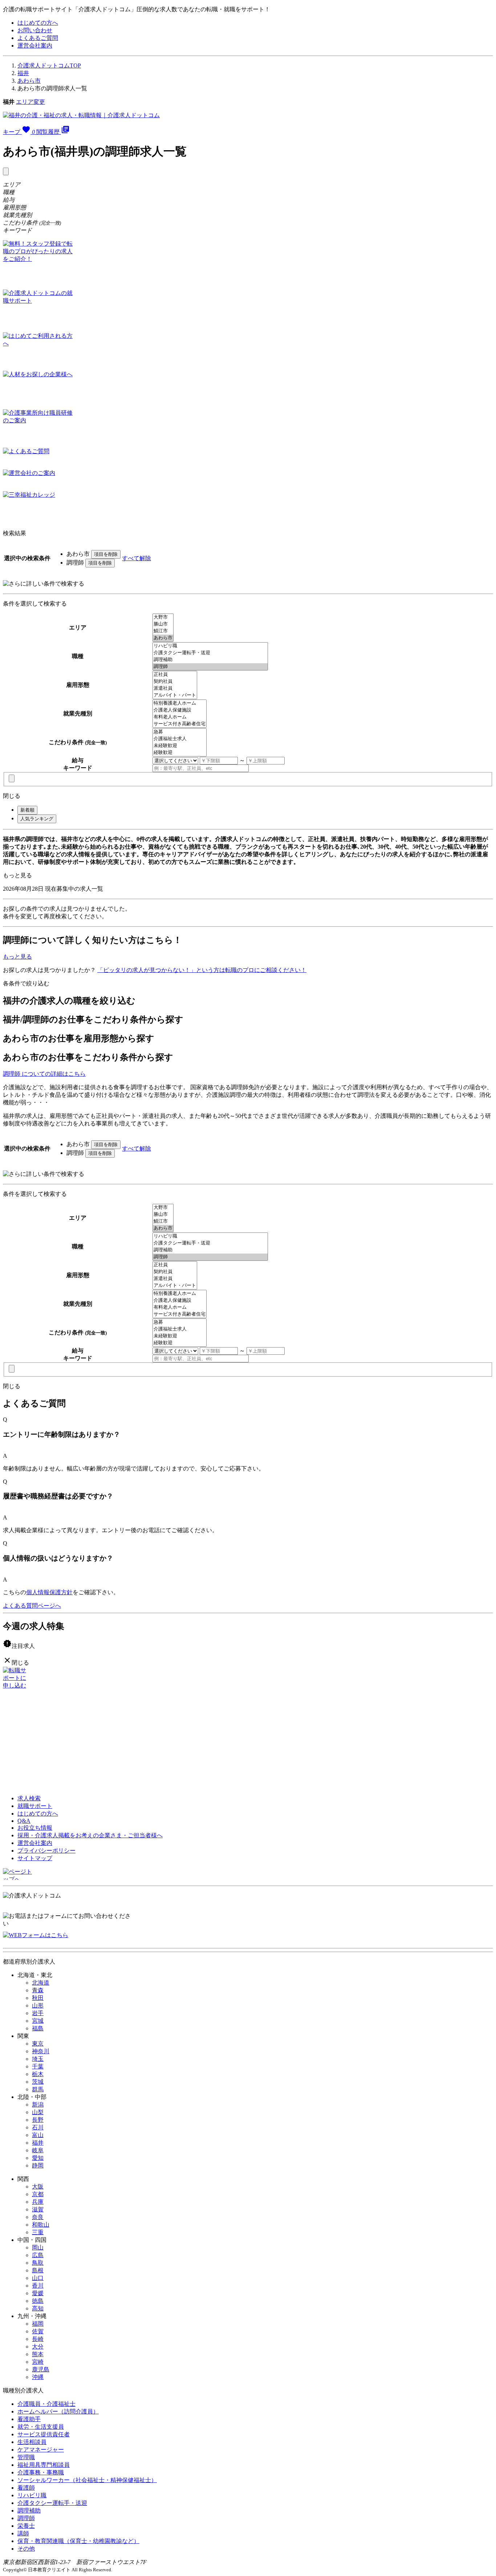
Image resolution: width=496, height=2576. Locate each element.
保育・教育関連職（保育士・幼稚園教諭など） (78, 2541)
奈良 (38, 2217)
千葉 (38, 2066)
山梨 (38, 2112)
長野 (38, 2120)
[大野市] (163, 617)
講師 (23, 2533)
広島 (38, 2255)
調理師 (26, 2518)
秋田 (38, 1998)
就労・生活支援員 (41, 2427)
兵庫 (38, 2202)
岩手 (38, 2013)
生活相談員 (32, 2442)
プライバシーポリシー (46, 1851)
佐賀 (38, 2331)
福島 (38, 2028)
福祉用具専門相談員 (44, 2465)
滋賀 (38, 2209)
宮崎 (38, 2362)
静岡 (38, 2165)
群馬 (38, 2089)
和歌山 (41, 2225)
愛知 (38, 2158)
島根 (38, 2270)
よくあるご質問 (38, 38)
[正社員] (175, 675)
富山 (38, 2135)
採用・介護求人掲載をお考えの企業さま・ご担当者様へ (90, 1835)
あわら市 (29, 81)
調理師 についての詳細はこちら (44, 1074)
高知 (38, 2308)
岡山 (38, 2247)
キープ (19, 132)
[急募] (180, 732)
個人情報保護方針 (49, 1592)
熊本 (38, 2354)
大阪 (38, 2187)
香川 (38, 2286)
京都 (38, 2194)
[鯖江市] (163, 631)
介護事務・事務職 (41, 2472)
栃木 (38, 2074)
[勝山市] (163, 624)
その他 (26, 2549)
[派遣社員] (175, 688)
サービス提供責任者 (44, 2434)
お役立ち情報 (35, 1828)
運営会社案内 (35, 46)
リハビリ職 (32, 2495)
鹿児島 (41, 2369)
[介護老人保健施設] (180, 710)
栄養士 (26, 2526)
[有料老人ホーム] (180, 717)
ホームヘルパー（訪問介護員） (58, 2411)
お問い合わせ (35, 30)
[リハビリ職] (210, 646)
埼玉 (38, 2059)
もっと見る (17, 875)
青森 (38, 1990)
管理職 (26, 2457)
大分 (38, 2347)
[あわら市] (163, 638)
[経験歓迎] (180, 753)
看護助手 (29, 2419)
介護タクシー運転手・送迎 (52, 2503)
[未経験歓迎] (180, 746)
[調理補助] (210, 660)
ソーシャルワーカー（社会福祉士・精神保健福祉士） (87, 2480)
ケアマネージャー (41, 2450)
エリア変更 (31, 102)
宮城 (38, 2021)
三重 (38, 2232)
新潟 (38, 2105)
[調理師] (210, 667)
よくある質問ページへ (32, 1606)
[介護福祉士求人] (180, 739)
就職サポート (35, 1806)
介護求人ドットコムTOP (49, 65)
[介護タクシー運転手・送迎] (210, 653)
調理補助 (29, 2511)
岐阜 (38, 2150)
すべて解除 (137, 558)
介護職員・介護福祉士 (46, 2404)
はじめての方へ (38, 23)
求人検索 (29, 1798)
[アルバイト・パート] (175, 695)
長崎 (38, 2339)
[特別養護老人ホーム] (180, 703)
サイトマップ (35, 1858)
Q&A (24, 1821)
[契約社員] (175, 682)
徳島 (38, 2301)
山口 (38, 2278)
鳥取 (38, 2263)
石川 (38, 2127)
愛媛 (38, 2293)
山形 (38, 2005)
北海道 (41, 1983)
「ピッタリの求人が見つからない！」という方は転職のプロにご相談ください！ (202, 970)
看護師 (26, 2488)
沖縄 (38, 2377)
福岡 (38, 2324)
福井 (23, 73)
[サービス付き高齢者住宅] (180, 724)
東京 (38, 2044)
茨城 (38, 2082)
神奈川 (41, 2051)
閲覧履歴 (53, 132)
